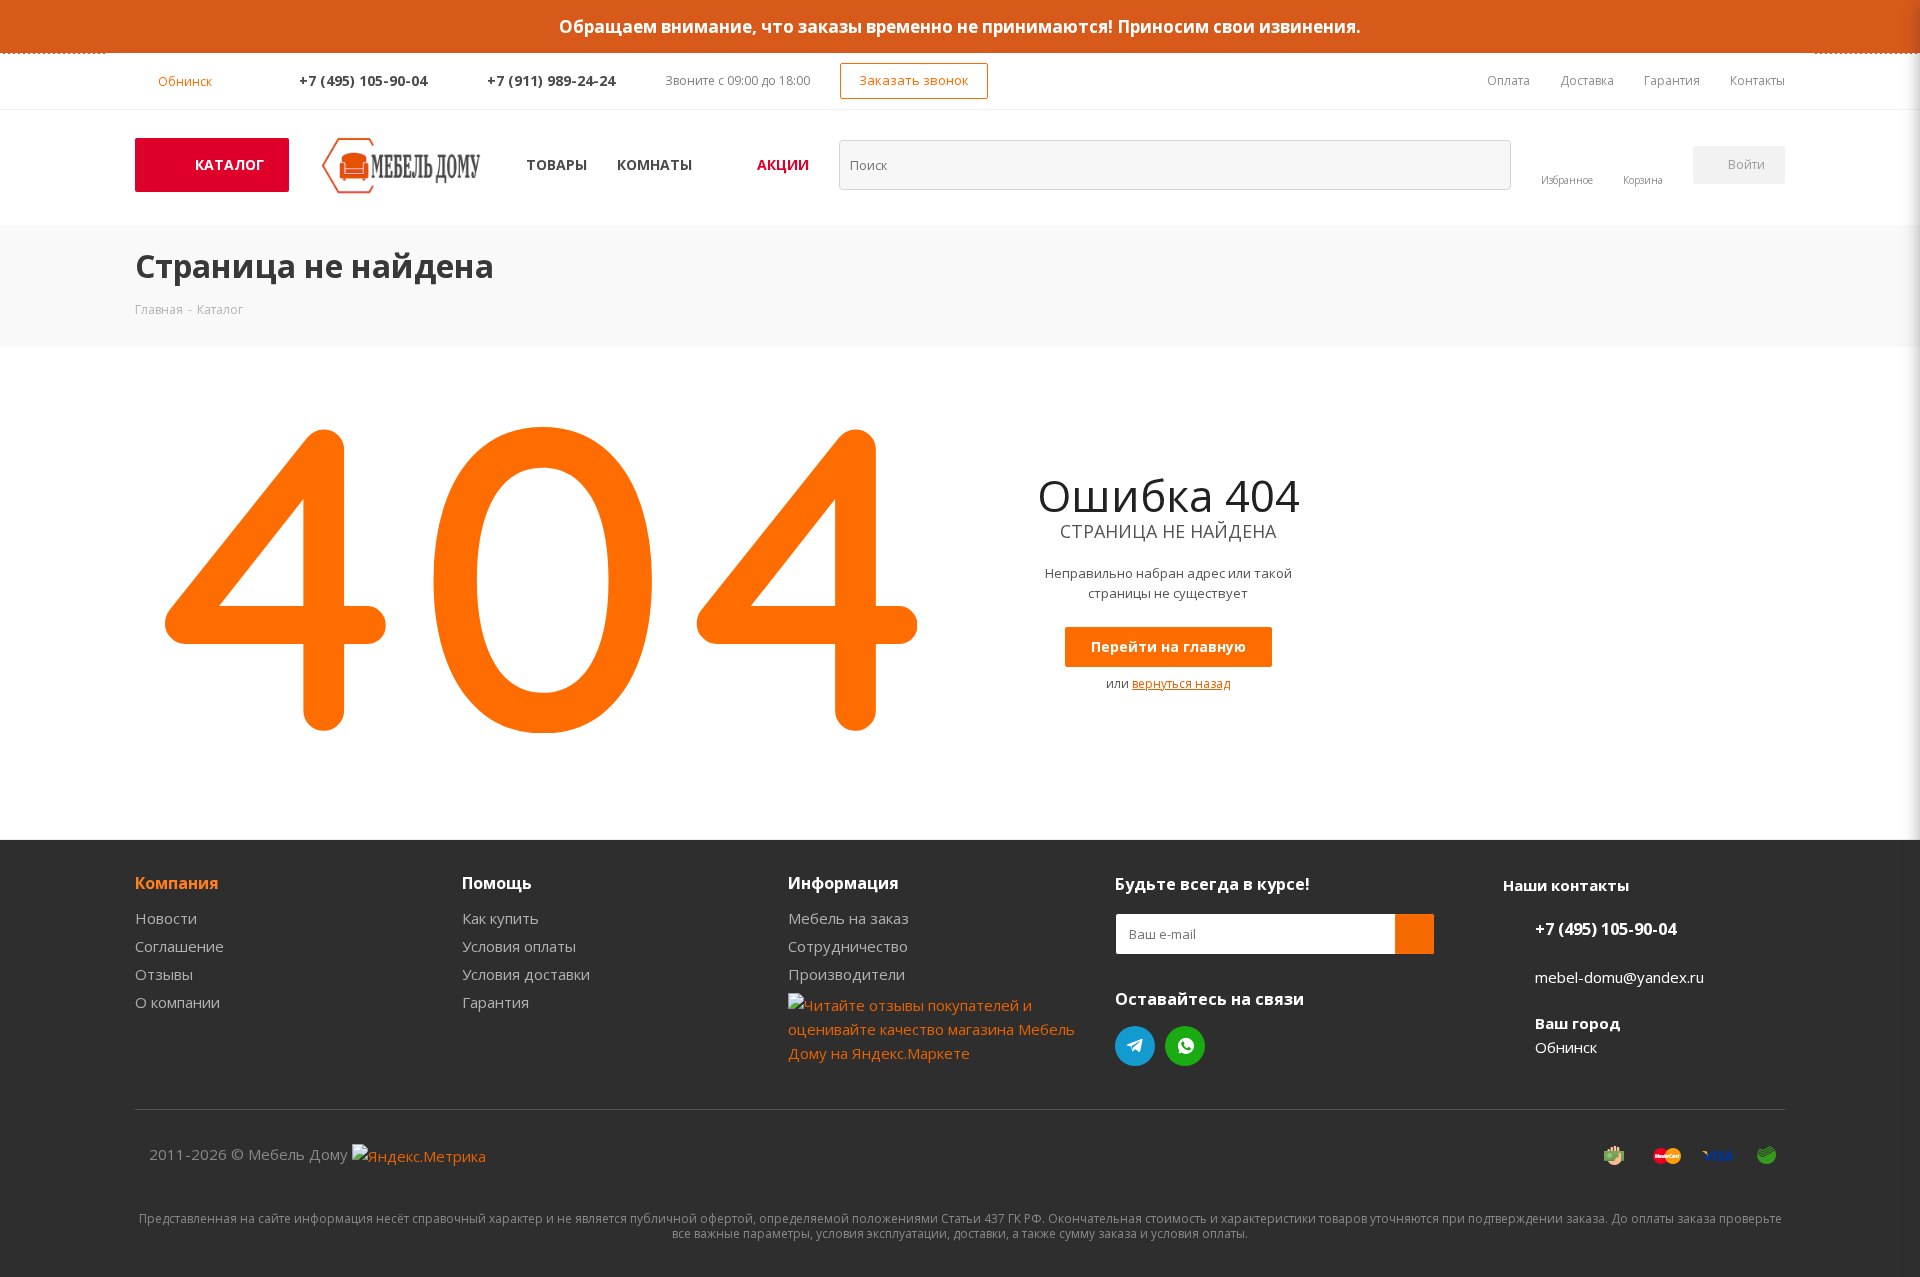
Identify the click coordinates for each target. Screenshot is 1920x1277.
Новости (166, 918)
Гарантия (495, 1002)
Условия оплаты (519, 946)
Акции (783, 164)
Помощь (497, 883)
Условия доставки (526, 974)
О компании (177, 1002)
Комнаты (654, 164)
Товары (556, 164)
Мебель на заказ (848, 918)
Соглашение (179, 946)
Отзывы (164, 974)
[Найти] (1483, 164)
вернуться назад (1181, 683)
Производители (846, 974)
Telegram (1135, 1046)
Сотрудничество (848, 946)
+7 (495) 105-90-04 (363, 80)
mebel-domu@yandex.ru (1619, 977)
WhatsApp (1185, 1046)
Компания (177, 883)
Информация (843, 883)
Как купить (500, 918)
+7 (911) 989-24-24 (551, 80)
